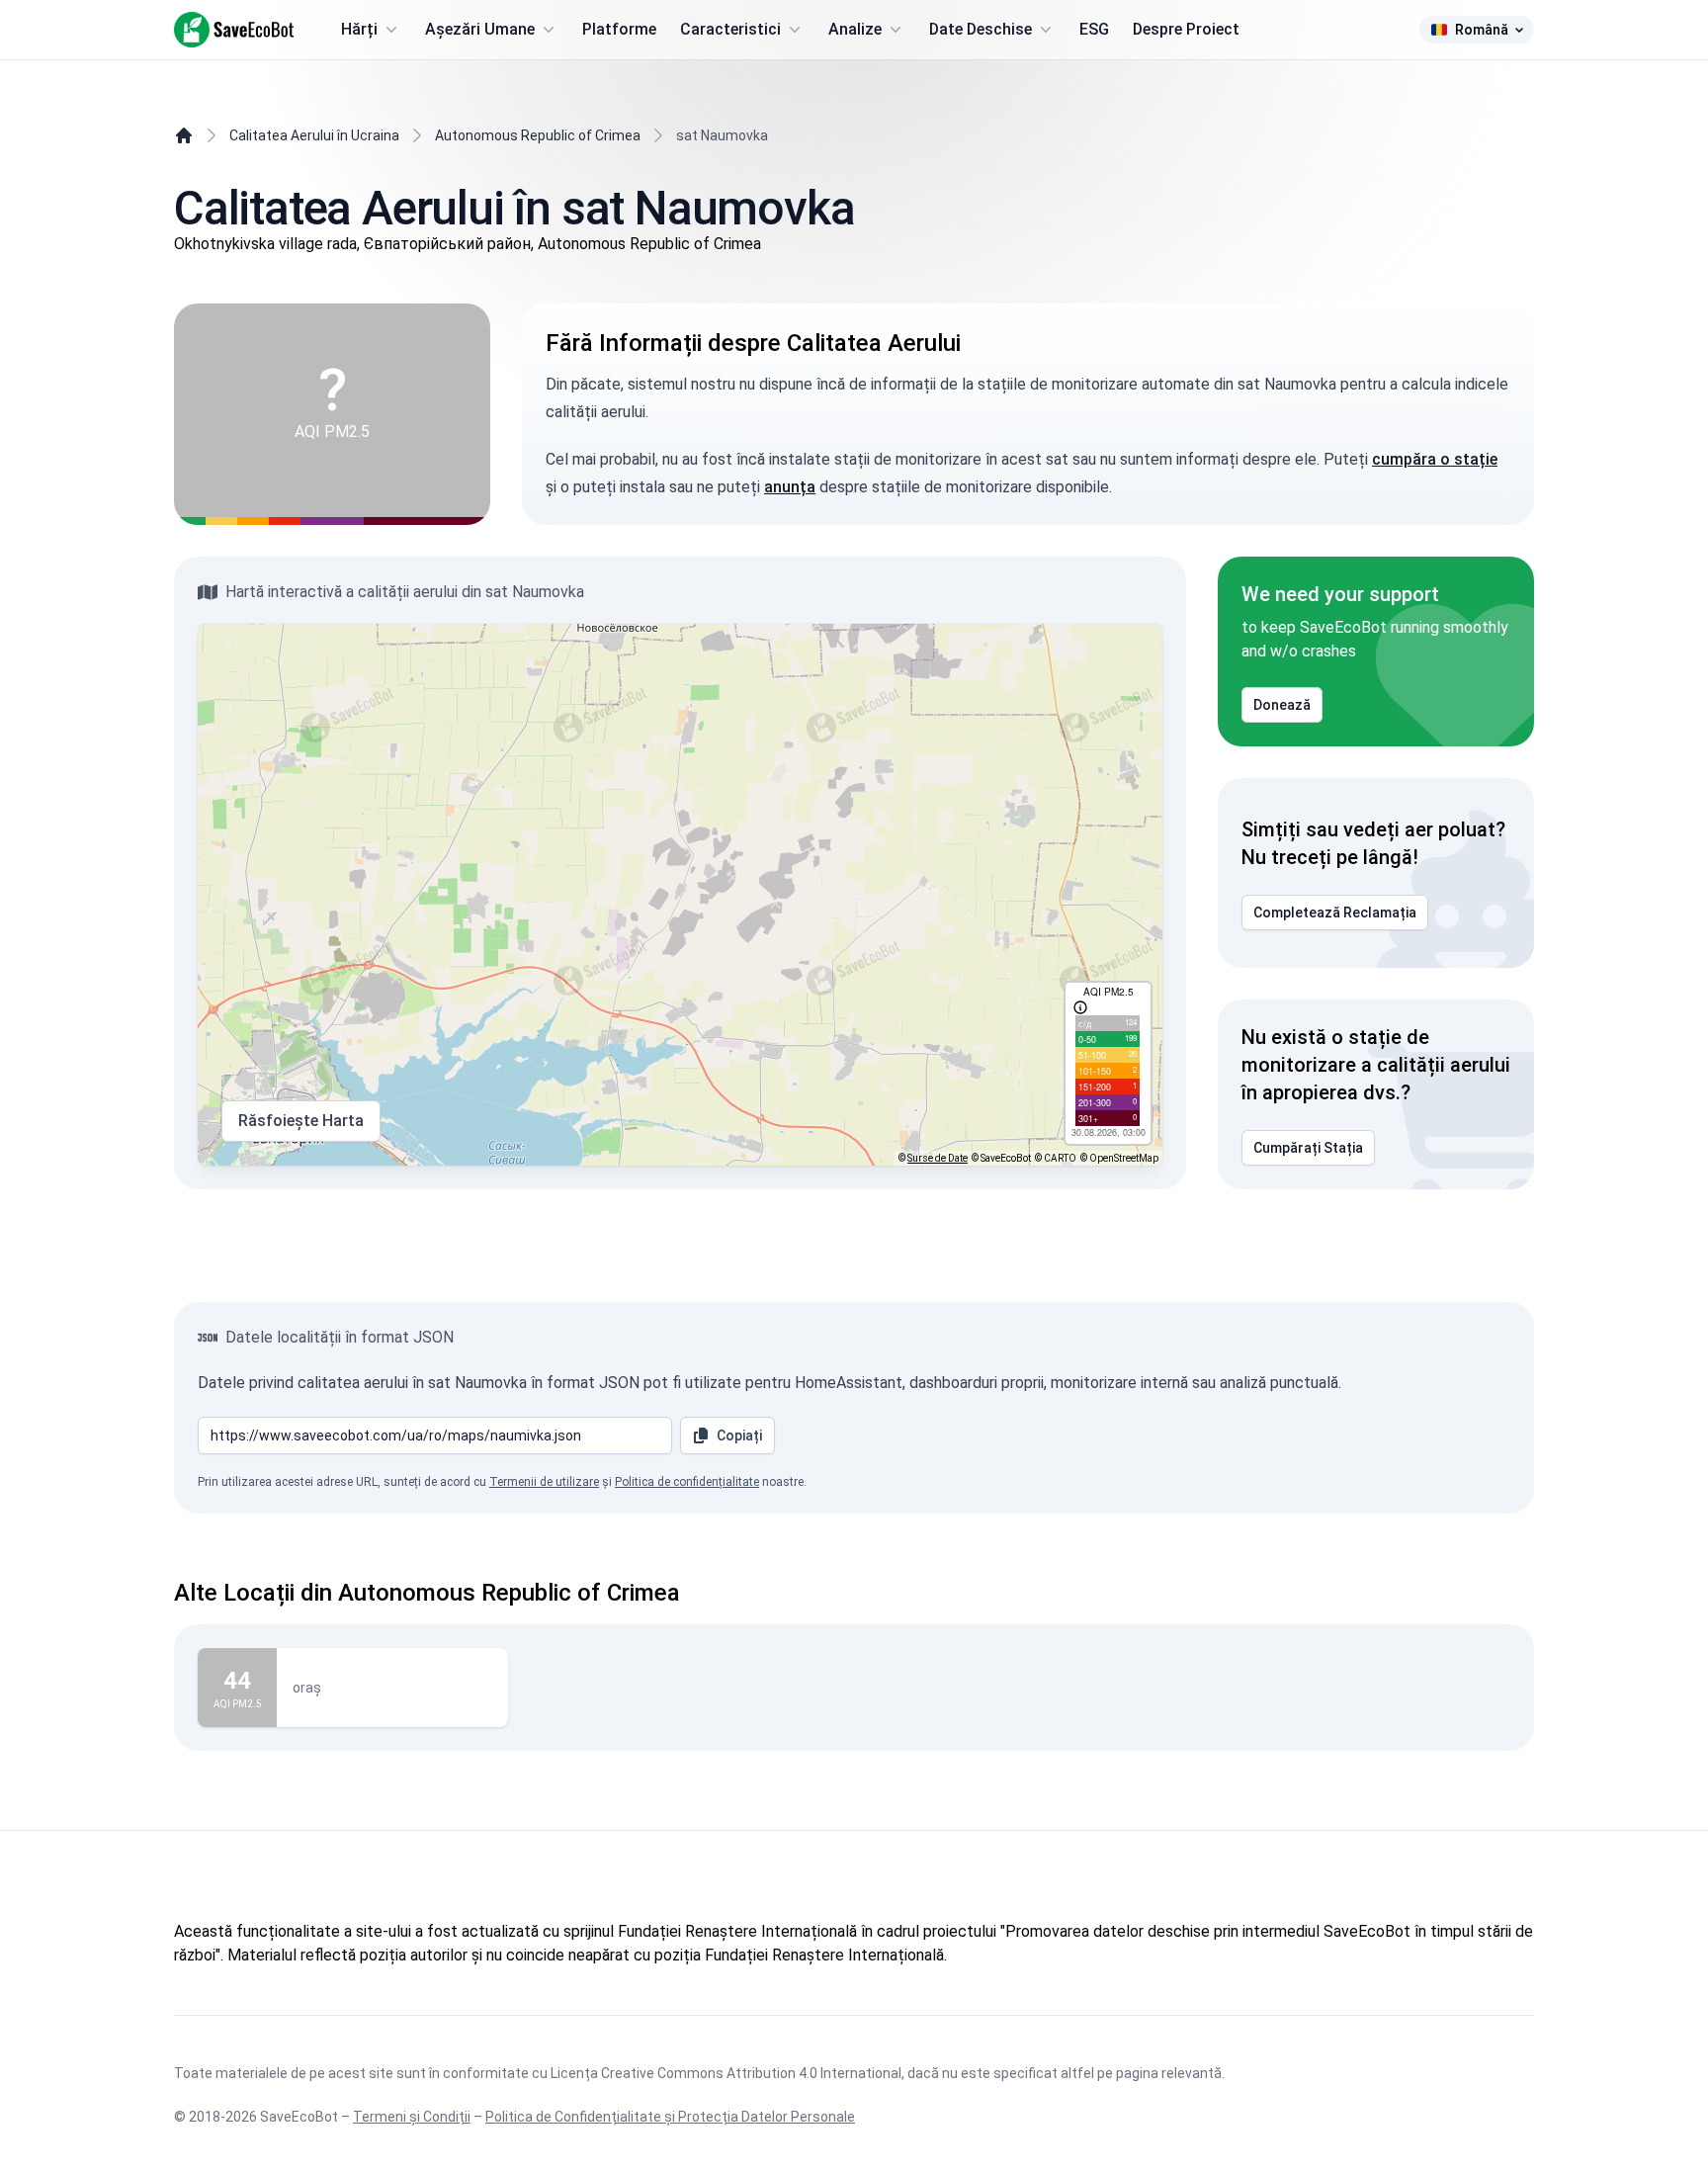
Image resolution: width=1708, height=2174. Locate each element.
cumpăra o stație (1435, 459)
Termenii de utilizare (544, 1482)
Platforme (619, 29)
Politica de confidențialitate (687, 1482)
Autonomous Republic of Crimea (538, 135)
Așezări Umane (480, 29)
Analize (855, 29)
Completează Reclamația (1335, 913)
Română (1482, 30)
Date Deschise (981, 29)
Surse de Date (938, 1158)
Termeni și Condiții (412, 2117)
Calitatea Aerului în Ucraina (314, 135)
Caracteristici (730, 29)
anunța (790, 487)
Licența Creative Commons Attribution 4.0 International (726, 2073)
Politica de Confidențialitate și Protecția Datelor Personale (670, 2117)
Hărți (359, 29)
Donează (1282, 705)
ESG (1094, 29)
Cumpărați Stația (1308, 1148)
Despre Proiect (1186, 29)
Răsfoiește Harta (301, 1121)
